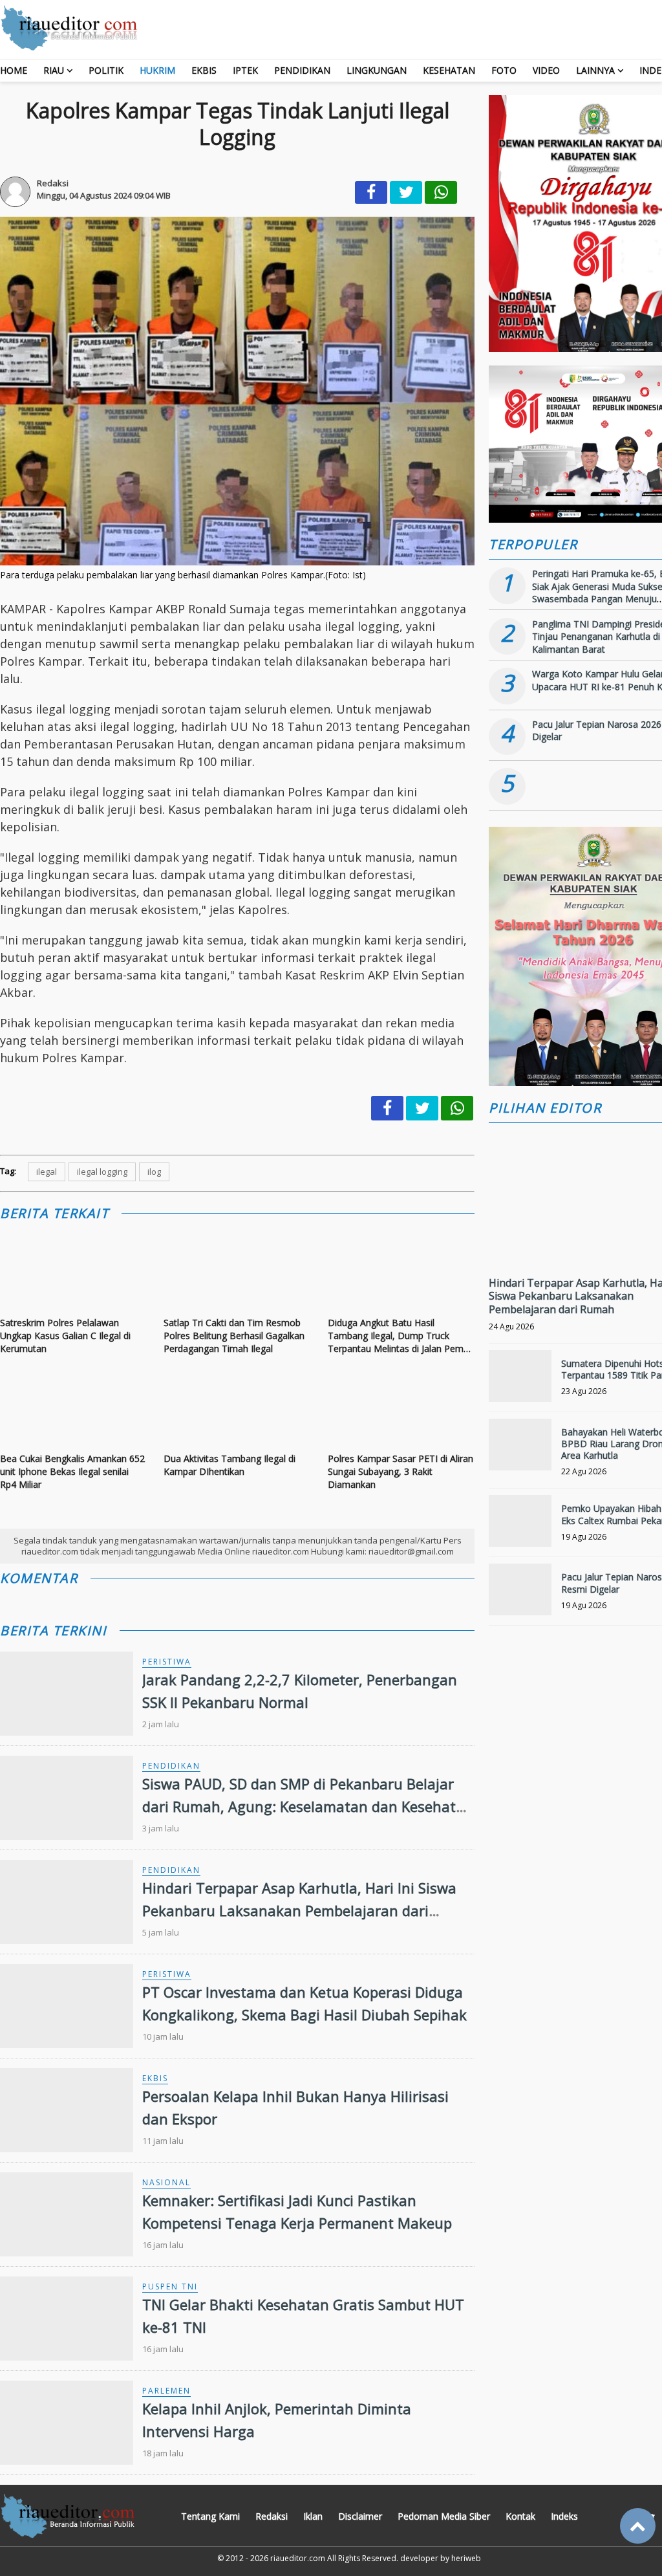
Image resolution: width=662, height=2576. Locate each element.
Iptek (245, 70)
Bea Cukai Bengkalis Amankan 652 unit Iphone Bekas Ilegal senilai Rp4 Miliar (72, 1471)
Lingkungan (377, 70)
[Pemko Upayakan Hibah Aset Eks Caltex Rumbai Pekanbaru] (520, 1526)
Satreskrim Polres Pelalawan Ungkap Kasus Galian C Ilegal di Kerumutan (65, 1335)
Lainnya (595, 70)
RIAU (54, 70)
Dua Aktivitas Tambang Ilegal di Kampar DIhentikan (230, 1465)
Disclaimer (360, 2516)
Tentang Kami (210, 2516)
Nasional (166, 2182)
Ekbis (204, 70)
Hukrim (157, 70)
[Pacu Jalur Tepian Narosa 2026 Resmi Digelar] (520, 1595)
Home (14, 70)
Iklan (313, 2516)
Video (546, 70)
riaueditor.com (298, 2558)
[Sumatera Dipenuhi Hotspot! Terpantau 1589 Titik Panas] (520, 1381)
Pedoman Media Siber (444, 2516)
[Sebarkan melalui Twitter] (406, 192)
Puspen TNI (170, 2287)
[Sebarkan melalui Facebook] (371, 192)
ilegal (47, 1172)
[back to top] (638, 2526)
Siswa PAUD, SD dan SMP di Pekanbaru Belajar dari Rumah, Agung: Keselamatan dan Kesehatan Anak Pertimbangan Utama (308, 1806)
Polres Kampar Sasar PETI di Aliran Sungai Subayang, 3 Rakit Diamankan (400, 1471)
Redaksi (272, 2516)
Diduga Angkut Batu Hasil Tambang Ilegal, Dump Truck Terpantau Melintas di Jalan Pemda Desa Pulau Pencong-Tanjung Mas (401, 1336)
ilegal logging (102, 1172)
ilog (154, 1172)
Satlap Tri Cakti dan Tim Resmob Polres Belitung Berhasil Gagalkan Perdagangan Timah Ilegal (234, 1335)
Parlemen (166, 2391)
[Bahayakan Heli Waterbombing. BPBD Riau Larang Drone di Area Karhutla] (520, 1450)
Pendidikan (302, 70)
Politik (106, 70)
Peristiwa (167, 1662)
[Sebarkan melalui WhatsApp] (441, 192)
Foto (504, 70)
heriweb (466, 2558)
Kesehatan (449, 70)
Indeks (564, 2516)
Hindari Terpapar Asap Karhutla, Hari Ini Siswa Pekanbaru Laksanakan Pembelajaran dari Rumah (299, 1910)
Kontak (520, 2516)
